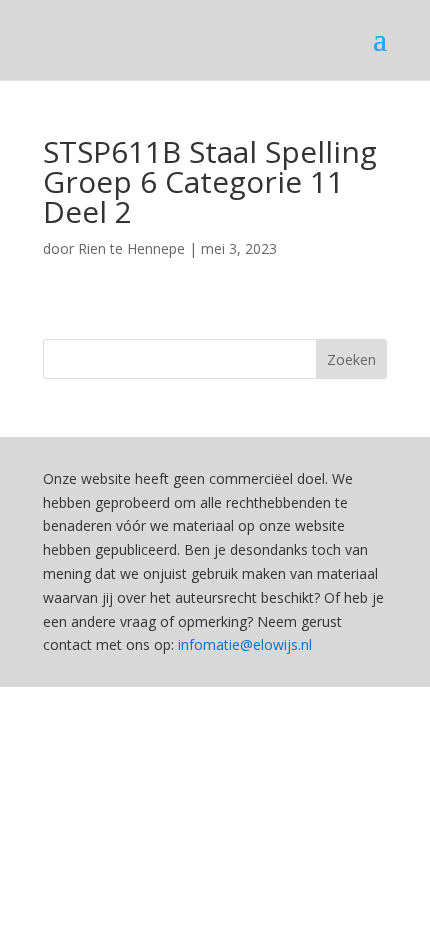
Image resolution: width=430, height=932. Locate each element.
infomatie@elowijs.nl (245, 644)
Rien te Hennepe (131, 248)
